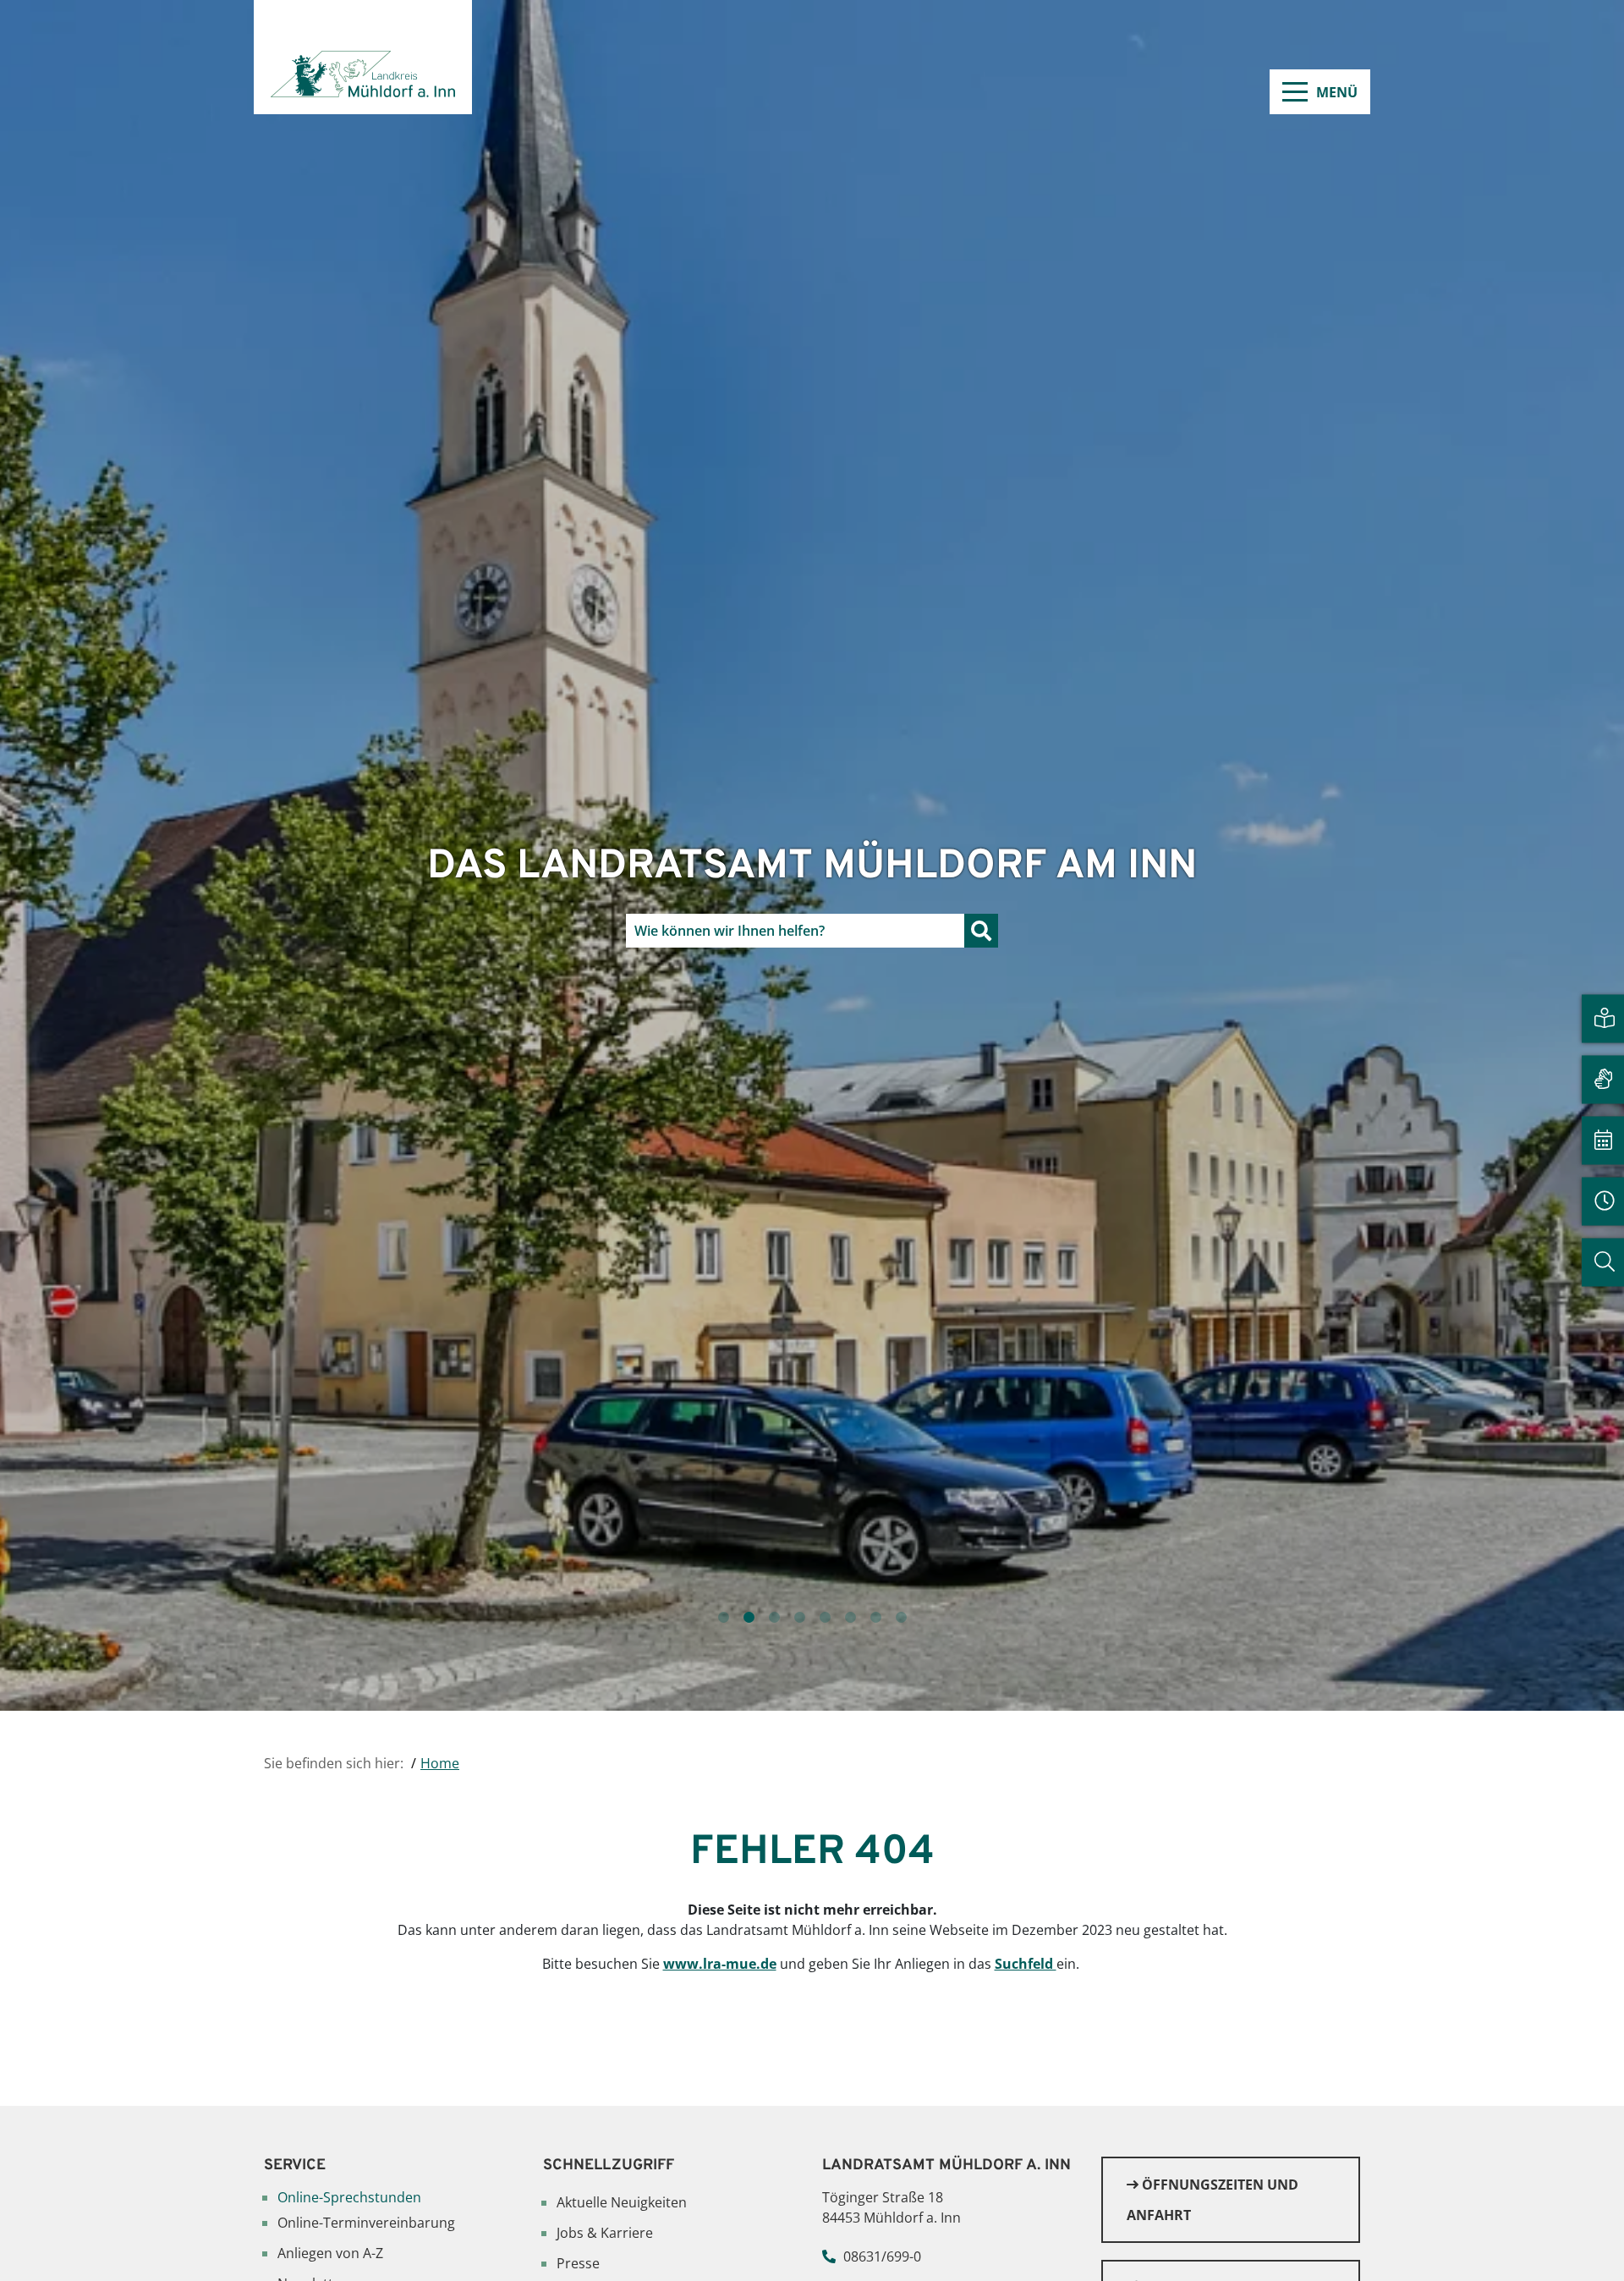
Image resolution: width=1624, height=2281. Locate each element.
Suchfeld (1026, 1964)
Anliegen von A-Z (330, 2253)
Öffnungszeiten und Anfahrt (1213, 2200)
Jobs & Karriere (605, 2233)
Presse (578, 2263)
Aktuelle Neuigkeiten (622, 2202)
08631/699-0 (882, 2256)
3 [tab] (774, 1618)
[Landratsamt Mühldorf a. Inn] (363, 57)
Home (440, 1763)
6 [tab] (850, 1618)
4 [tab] (799, 1618)
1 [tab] (723, 1618)
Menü (1337, 92)
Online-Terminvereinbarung (366, 2223)
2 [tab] (749, 1618)
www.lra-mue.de (720, 1964)
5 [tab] (825, 1618)
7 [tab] (875, 1618)
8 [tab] (901, 1618)
